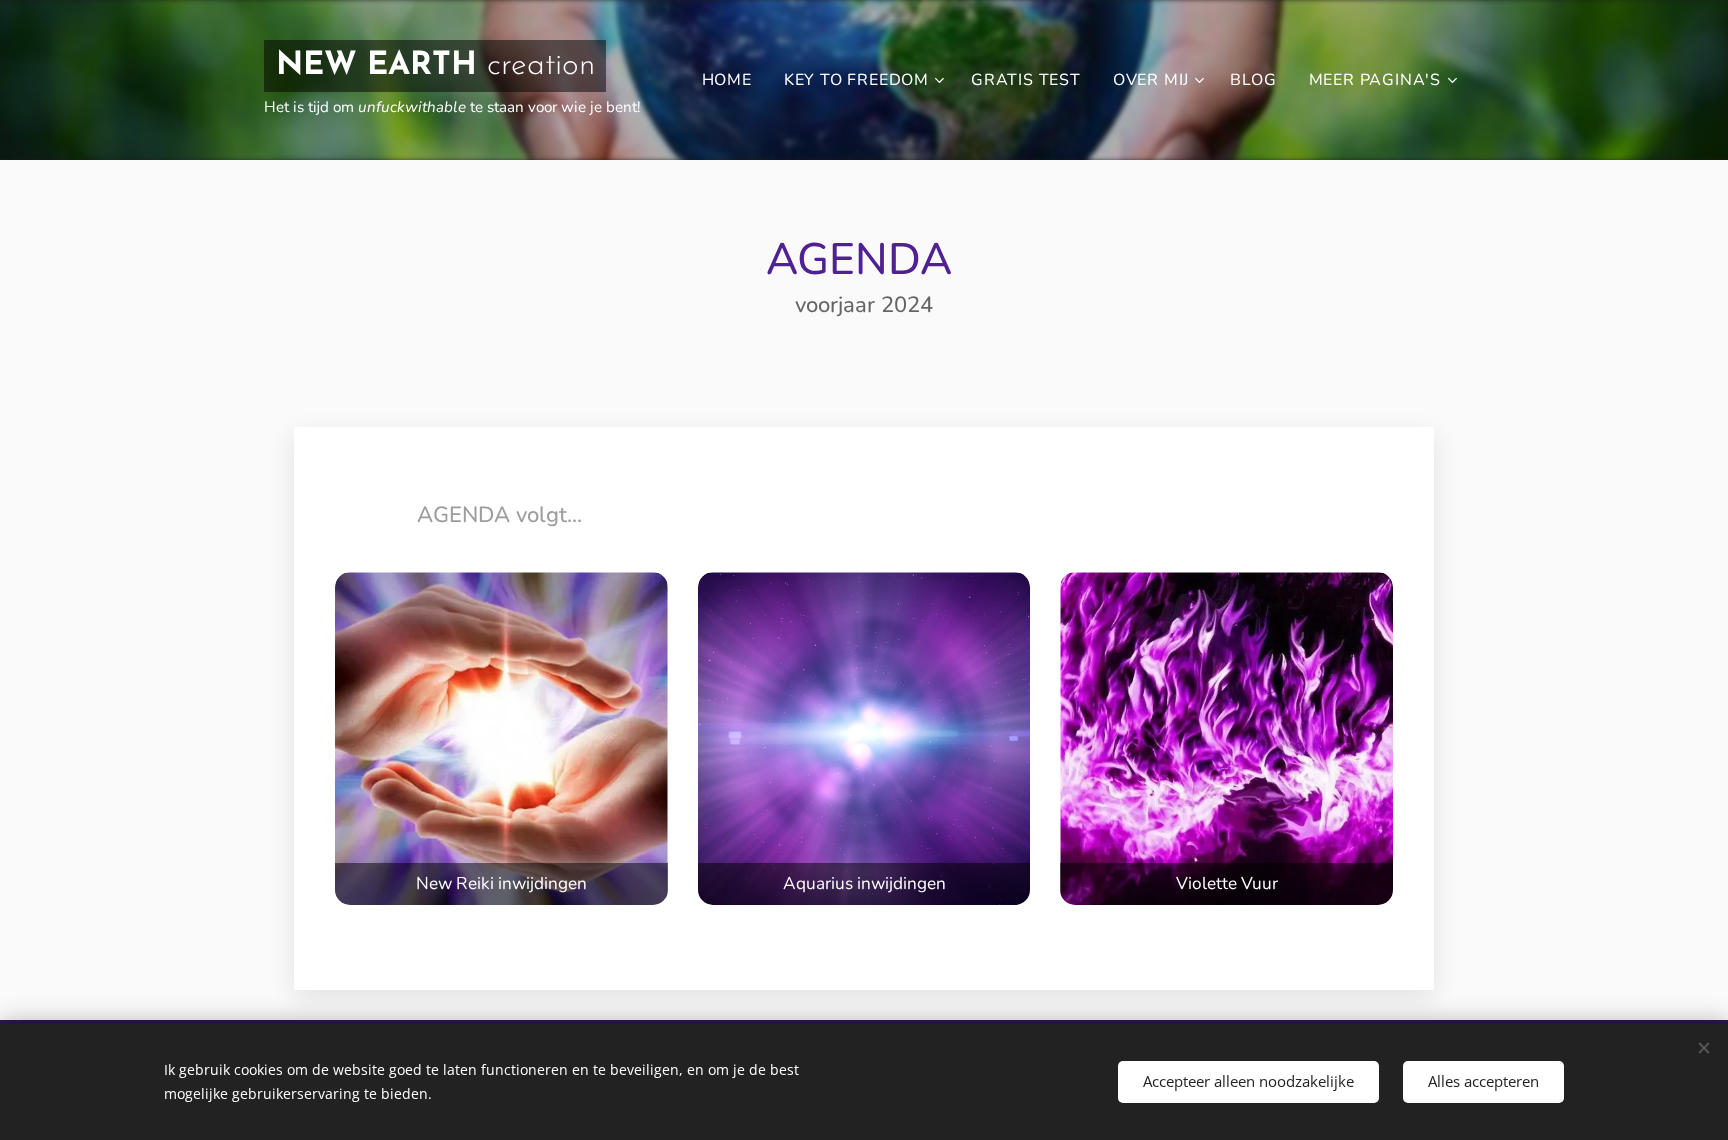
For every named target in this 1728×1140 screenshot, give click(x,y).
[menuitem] (732, 80)
